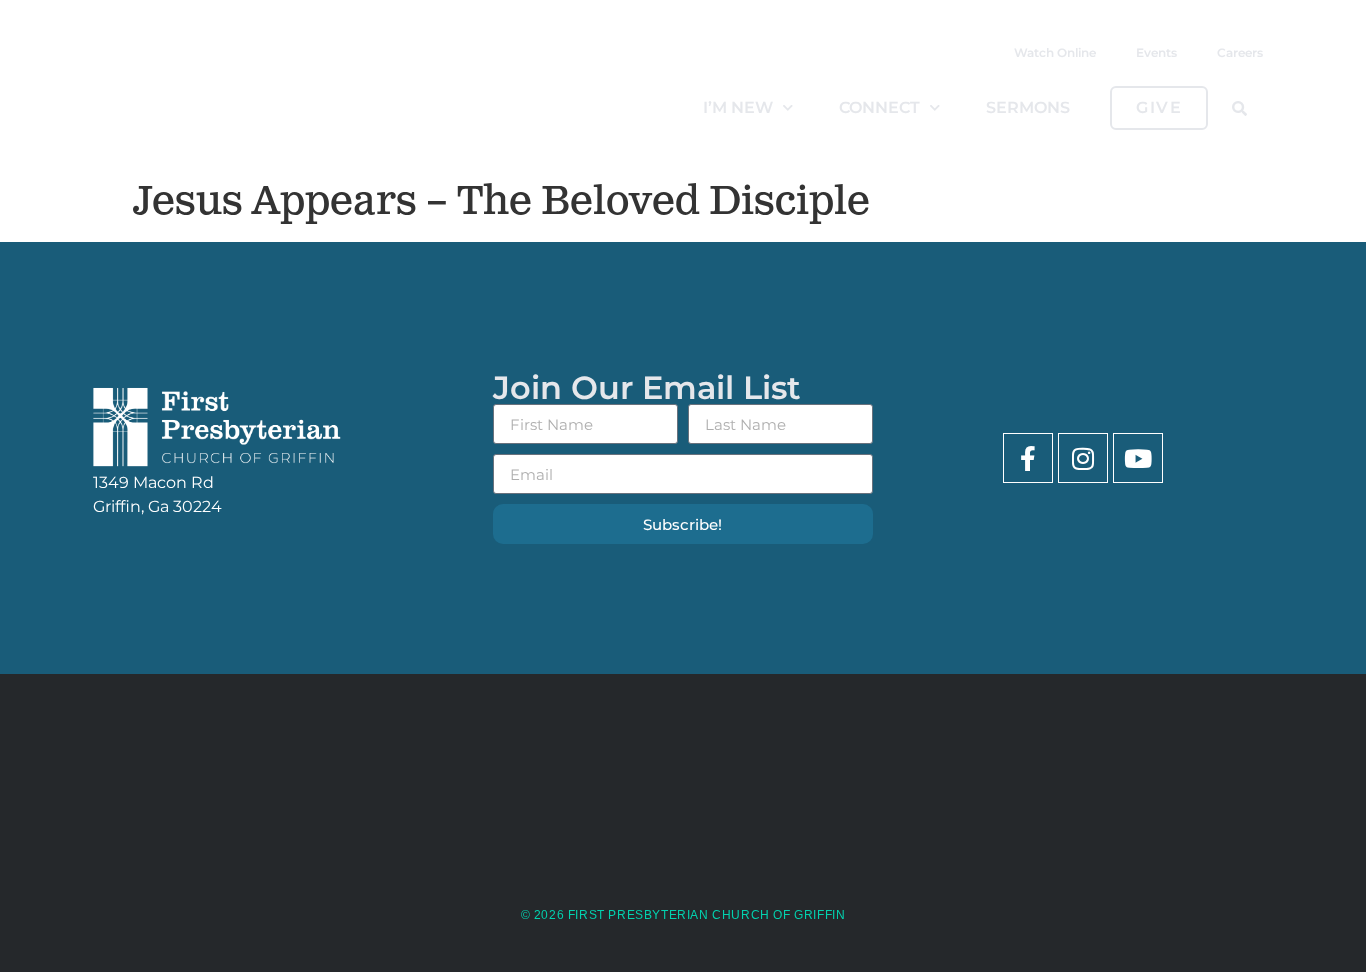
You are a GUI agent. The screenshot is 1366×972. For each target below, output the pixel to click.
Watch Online (1055, 52)
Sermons (1028, 107)
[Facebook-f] (1028, 458)
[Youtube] (1138, 458)
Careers (1240, 52)
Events (1156, 52)
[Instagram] (1083, 458)
